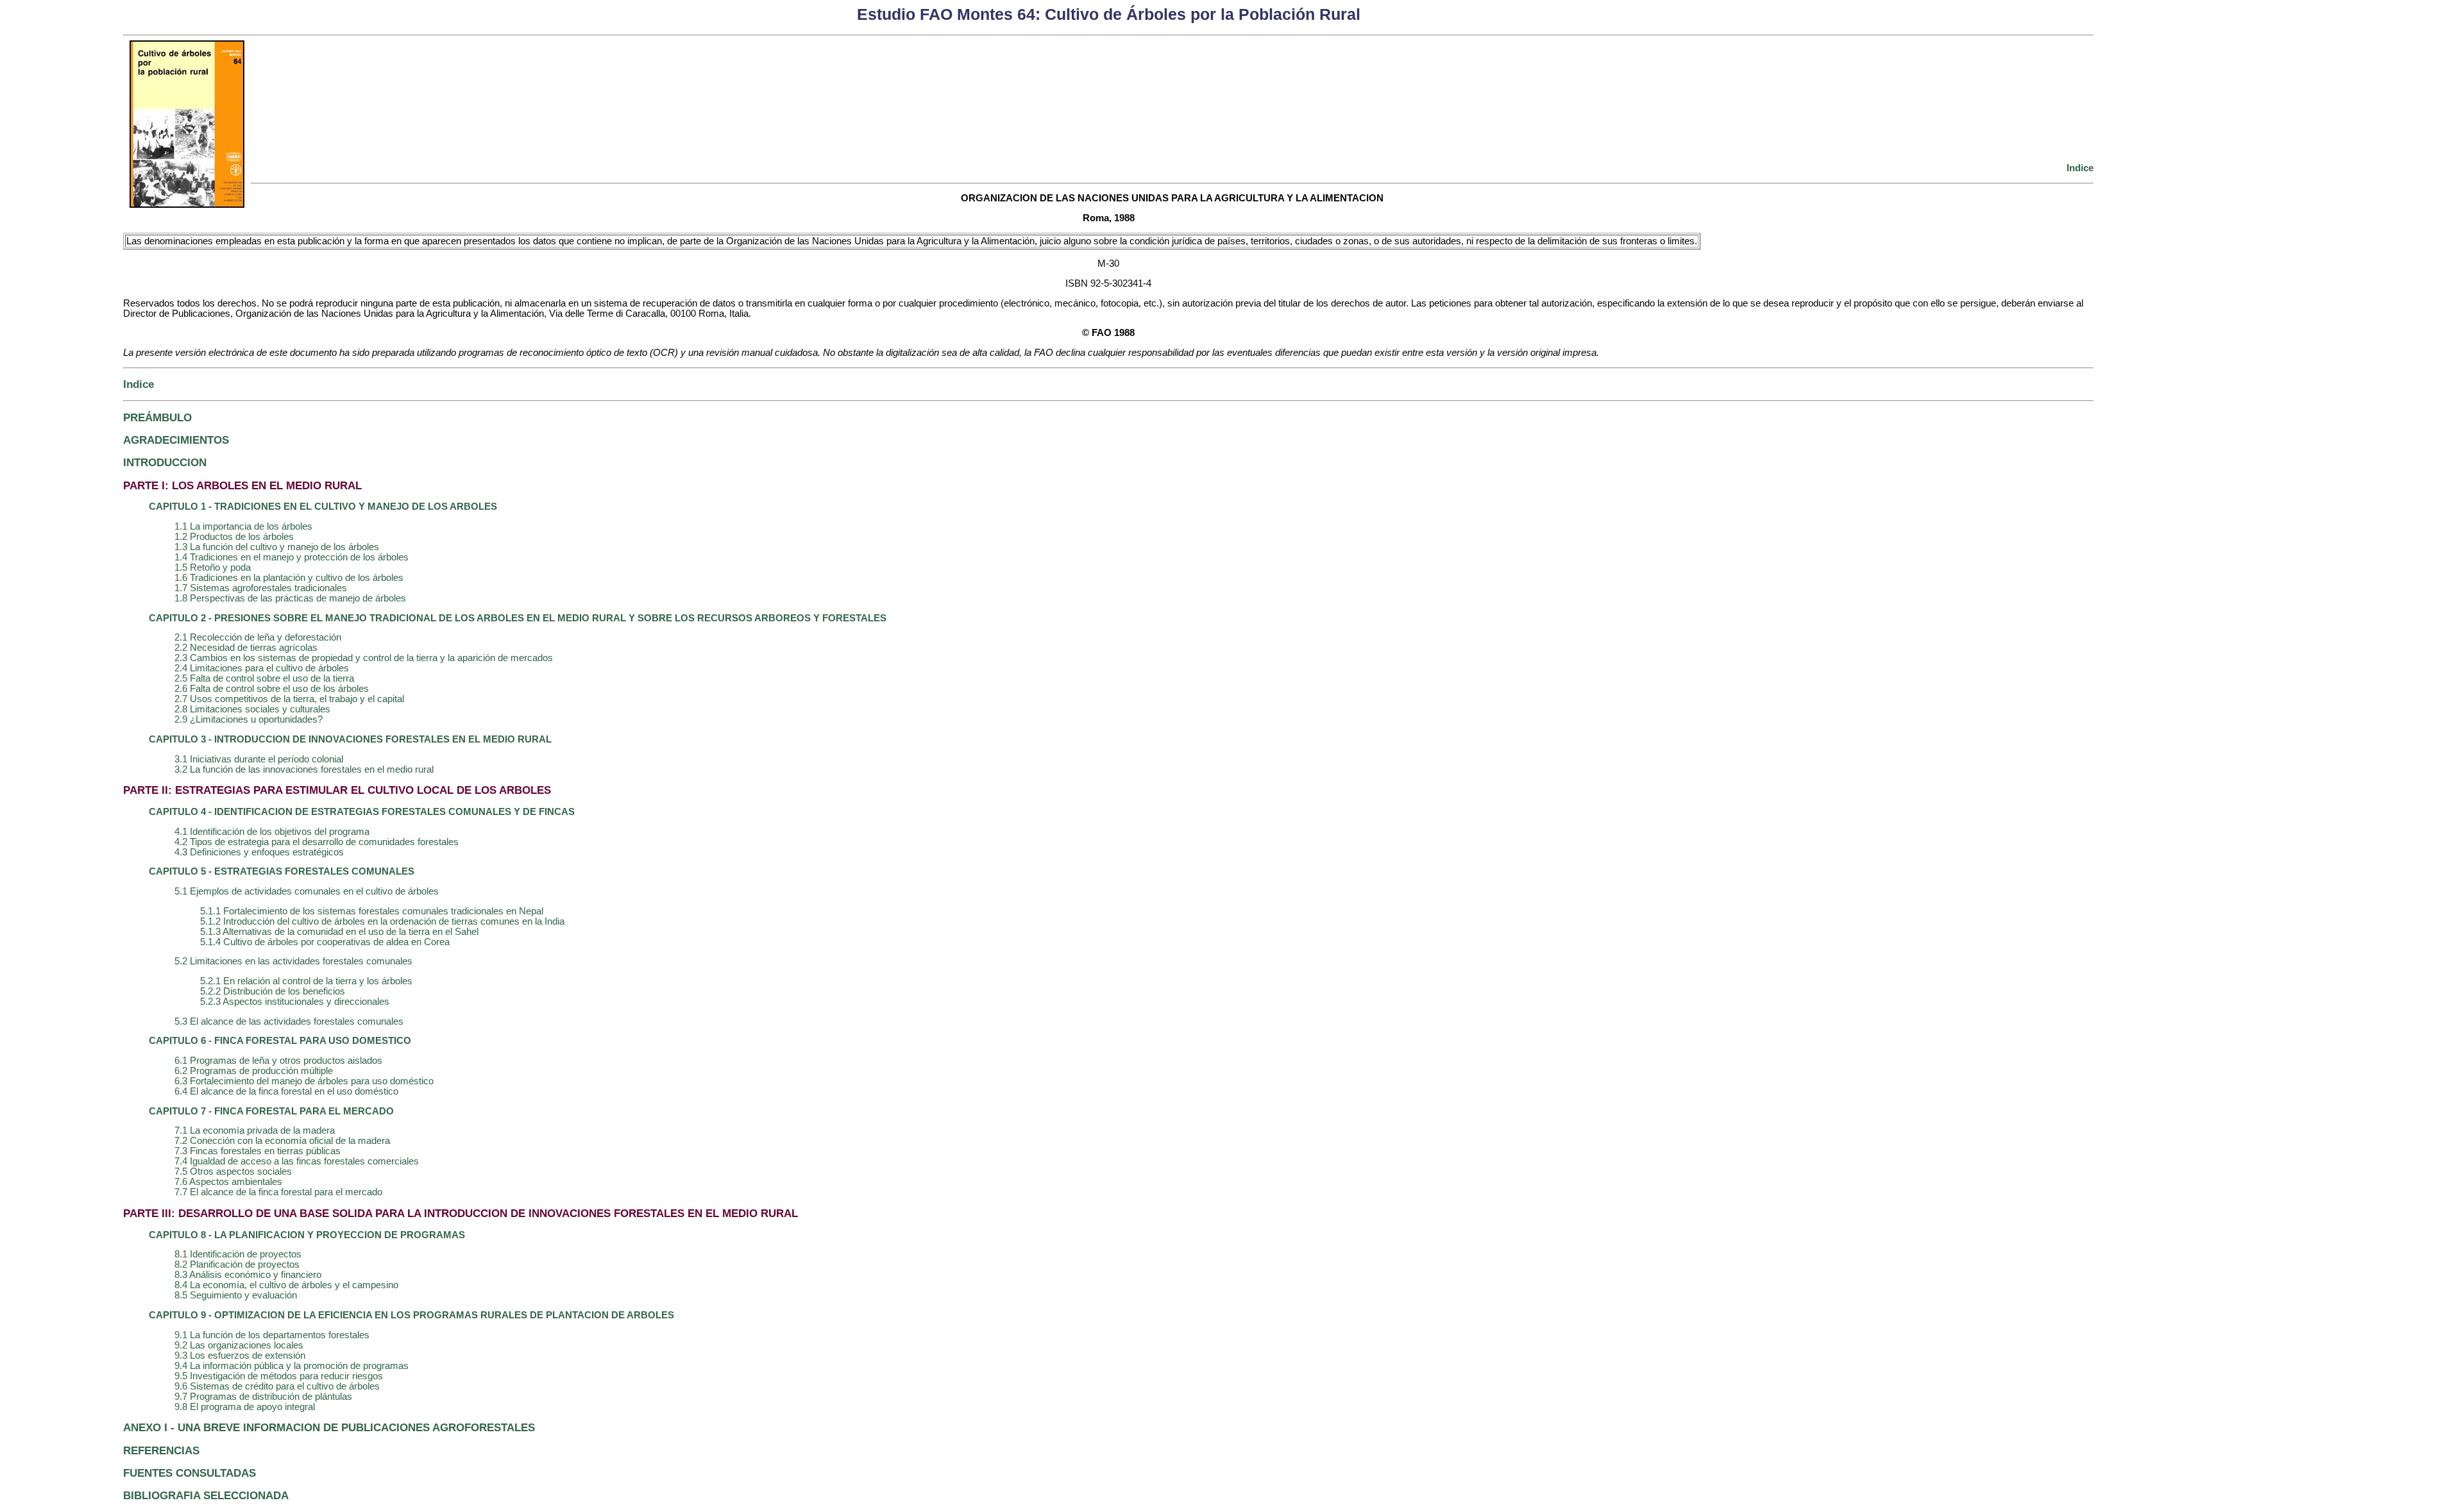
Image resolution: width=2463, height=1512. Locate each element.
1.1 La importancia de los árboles (243, 526)
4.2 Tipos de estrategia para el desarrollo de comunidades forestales (317, 842)
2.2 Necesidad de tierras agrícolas (246, 648)
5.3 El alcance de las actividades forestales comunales (289, 1021)
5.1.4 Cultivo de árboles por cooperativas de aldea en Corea (325, 942)
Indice (2080, 168)
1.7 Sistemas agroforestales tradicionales (261, 588)
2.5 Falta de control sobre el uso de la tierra (264, 678)
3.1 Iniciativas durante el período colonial (259, 759)
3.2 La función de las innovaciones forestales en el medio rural (304, 769)
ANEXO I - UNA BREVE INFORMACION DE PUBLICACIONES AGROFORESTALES (329, 1427)
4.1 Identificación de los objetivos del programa (272, 832)
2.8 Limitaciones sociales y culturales (252, 709)
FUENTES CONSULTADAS (190, 1473)
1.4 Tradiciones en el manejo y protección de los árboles (292, 557)
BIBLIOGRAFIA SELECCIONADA (206, 1495)
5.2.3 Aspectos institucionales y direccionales (295, 1002)
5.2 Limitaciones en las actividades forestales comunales (293, 961)
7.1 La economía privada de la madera (255, 1130)
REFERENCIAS (161, 1450)
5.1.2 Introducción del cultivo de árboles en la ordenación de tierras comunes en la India (382, 921)
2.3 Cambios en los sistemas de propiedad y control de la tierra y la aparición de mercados (364, 658)
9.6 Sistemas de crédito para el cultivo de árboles (277, 1386)
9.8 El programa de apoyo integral (245, 1407)
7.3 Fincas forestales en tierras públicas (258, 1151)
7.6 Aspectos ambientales (228, 1182)
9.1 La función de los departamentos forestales (272, 1335)
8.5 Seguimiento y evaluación (236, 1295)
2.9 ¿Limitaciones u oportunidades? (249, 719)
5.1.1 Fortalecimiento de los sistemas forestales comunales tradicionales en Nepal (372, 911)
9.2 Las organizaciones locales (239, 1345)
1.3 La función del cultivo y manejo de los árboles (277, 547)
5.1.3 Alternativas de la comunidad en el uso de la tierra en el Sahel (339, 932)
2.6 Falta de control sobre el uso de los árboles (272, 689)
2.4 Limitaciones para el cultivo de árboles (262, 668)
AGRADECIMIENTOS (176, 440)
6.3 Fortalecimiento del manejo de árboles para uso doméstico (304, 1081)
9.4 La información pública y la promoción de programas (292, 1366)
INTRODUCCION (165, 462)
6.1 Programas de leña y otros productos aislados (278, 1061)
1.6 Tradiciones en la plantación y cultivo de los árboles (289, 578)
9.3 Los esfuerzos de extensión (240, 1356)
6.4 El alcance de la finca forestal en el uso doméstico (286, 1091)
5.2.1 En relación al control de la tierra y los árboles (306, 981)
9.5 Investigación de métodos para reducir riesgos (279, 1376)
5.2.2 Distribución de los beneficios (273, 991)
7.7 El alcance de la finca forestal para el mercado (278, 1192)
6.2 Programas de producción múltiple (254, 1071)
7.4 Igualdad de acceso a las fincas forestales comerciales (297, 1161)
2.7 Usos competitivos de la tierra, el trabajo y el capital (289, 699)
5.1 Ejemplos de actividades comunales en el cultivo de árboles (307, 891)
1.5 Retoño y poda (213, 567)
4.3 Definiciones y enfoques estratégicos (259, 852)
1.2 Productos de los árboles (234, 537)
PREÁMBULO (157, 417)
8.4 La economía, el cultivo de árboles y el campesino (286, 1285)
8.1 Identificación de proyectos (238, 1254)
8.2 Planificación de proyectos (237, 1264)
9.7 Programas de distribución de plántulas (263, 1397)
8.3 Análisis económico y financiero (248, 1275)
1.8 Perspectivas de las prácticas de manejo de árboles (290, 598)
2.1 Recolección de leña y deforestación (258, 637)
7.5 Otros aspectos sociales (233, 1172)
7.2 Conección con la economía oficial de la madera (282, 1141)
